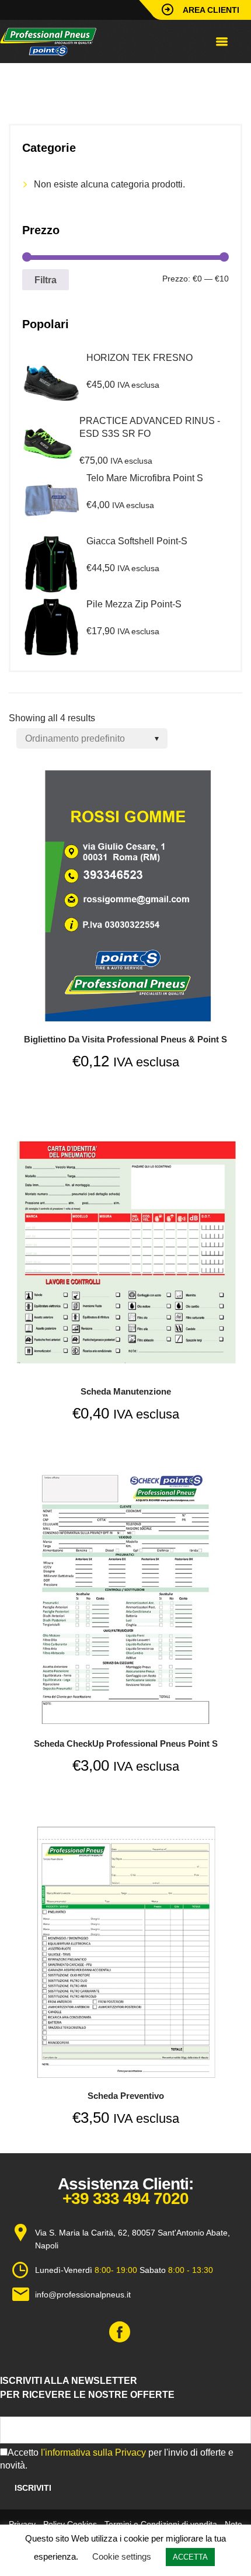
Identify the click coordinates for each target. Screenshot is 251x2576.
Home (20, 80)
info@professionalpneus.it (83, 2295)
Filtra (46, 280)
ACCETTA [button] (190, 2557)
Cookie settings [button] (122, 2556)
